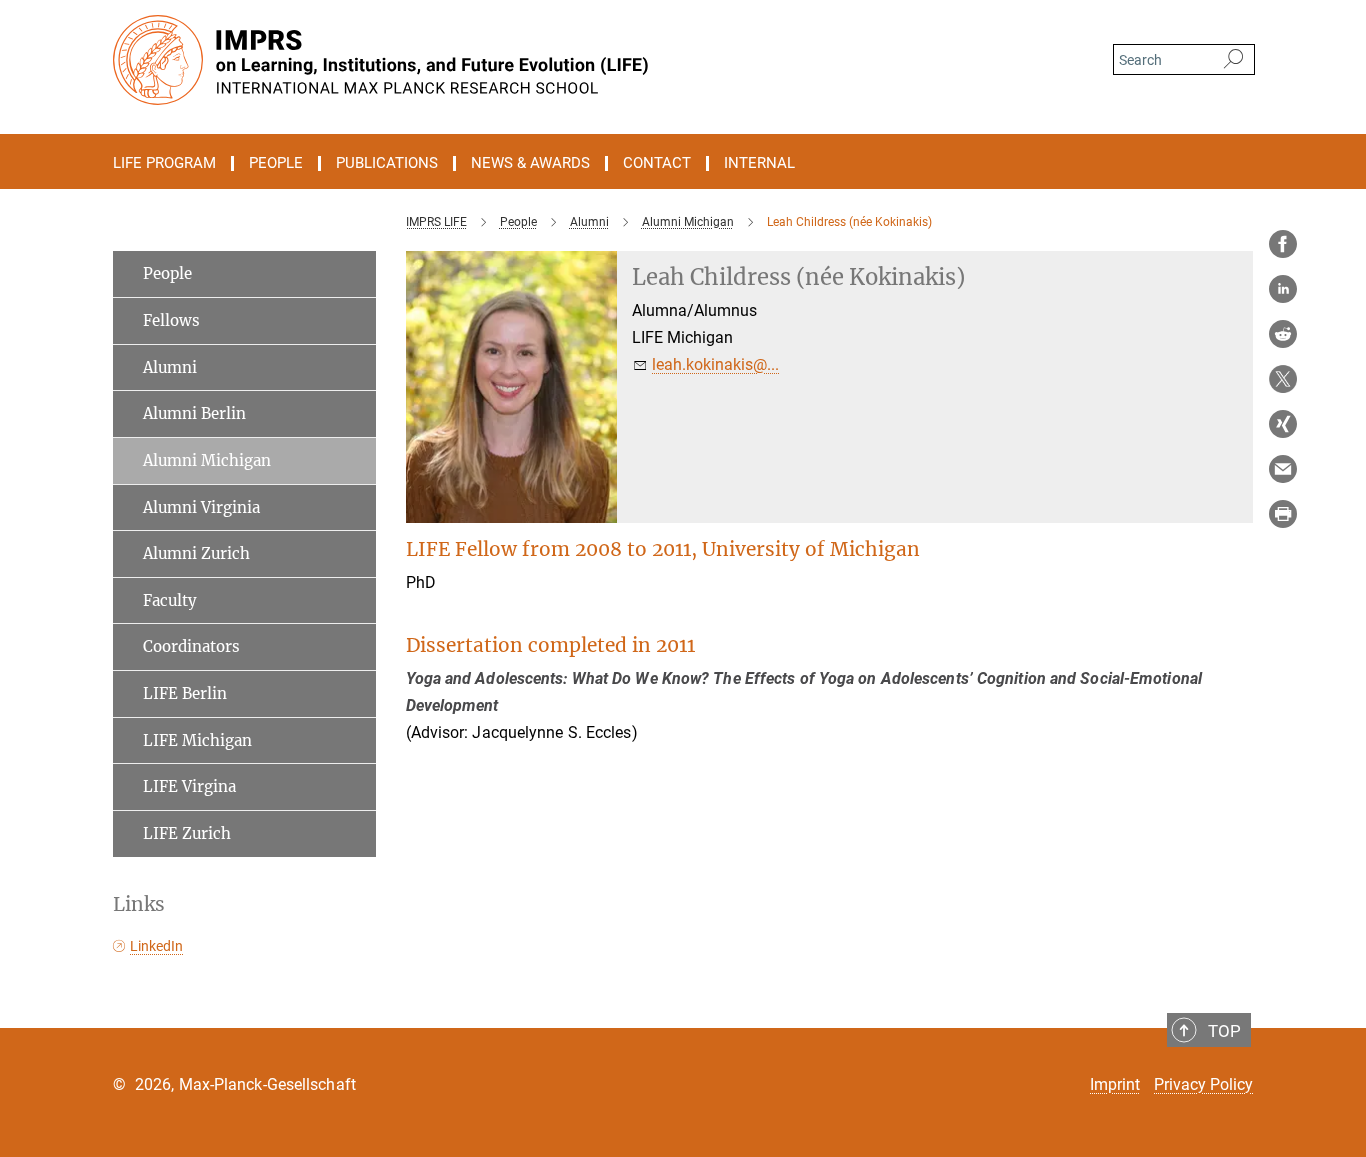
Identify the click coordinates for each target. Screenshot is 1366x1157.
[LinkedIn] (1283, 289)
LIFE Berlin (185, 693)
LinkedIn (156, 946)
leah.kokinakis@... (715, 364)
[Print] (1283, 514)
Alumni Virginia (201, 507)
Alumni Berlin (194, 413)
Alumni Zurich (196, 553)
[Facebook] (1283, 244)
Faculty (170, 600)
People (167, 273)
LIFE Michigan (197, 740)
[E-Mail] (1283, 469)
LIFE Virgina (189, 786)
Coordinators (191, 646)
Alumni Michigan (207, 460)
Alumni (170, 367)
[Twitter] (1283, 379)
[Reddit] (1283, 334)
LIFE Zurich (187, 833)
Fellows (171, 320)
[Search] (1233, 60)
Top (1224, 1031)
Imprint (1115, 1084)
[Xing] (1283, 424)
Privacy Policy (1203, 1084)
